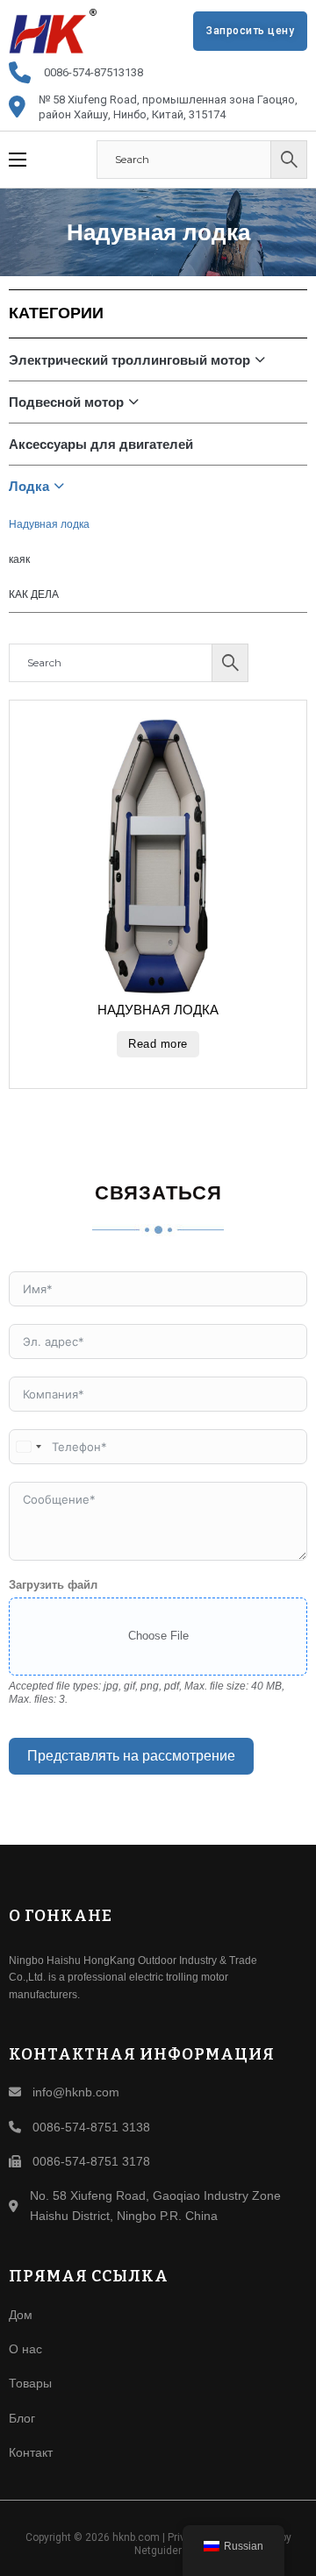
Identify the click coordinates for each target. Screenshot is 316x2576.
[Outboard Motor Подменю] (138, 402)
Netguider (158, 2551)
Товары (30, 2383)
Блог (22, 2418)
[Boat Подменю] (63, 486)
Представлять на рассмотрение (131, 1756)
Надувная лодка (49, 524)
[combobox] (28, 1447)
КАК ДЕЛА (34, 594)
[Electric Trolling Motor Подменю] (264, 359)
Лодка (29, 486)
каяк (19, 559)
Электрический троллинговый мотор (129, 360)
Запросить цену (250, 31)
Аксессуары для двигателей (101, 444)
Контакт (31, 2452)
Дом (21, 2315)
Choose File (158, 1636)
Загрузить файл (53, 1585)
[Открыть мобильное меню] (18, 160)
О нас (25, 2349)
